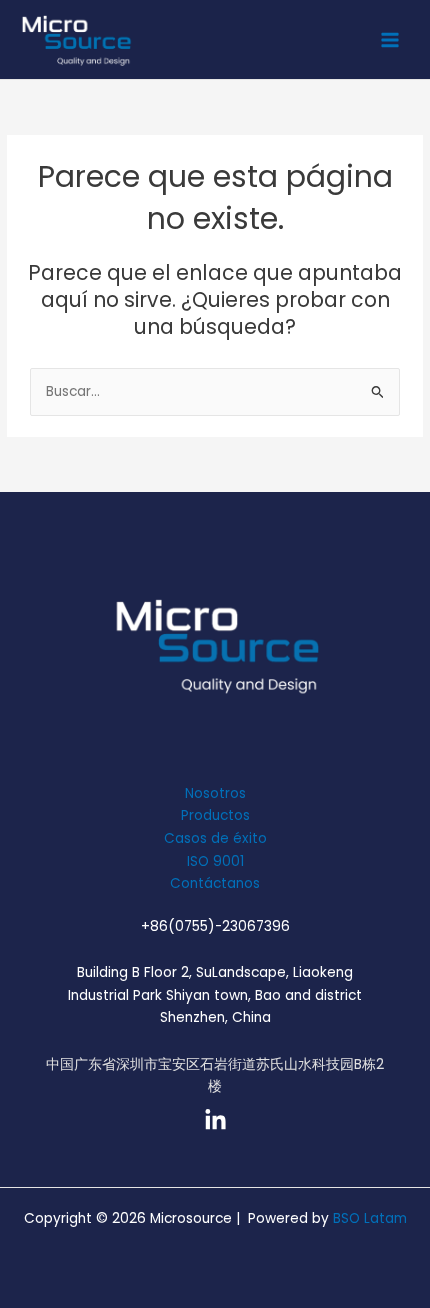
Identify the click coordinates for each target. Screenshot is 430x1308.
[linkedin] (215, 1120)
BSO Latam (370, 1218)
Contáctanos (215, 883)
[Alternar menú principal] (390, 39)
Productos (215, 815)
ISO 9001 (215, 861)
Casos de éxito (215, 838)
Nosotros (215, 793)
